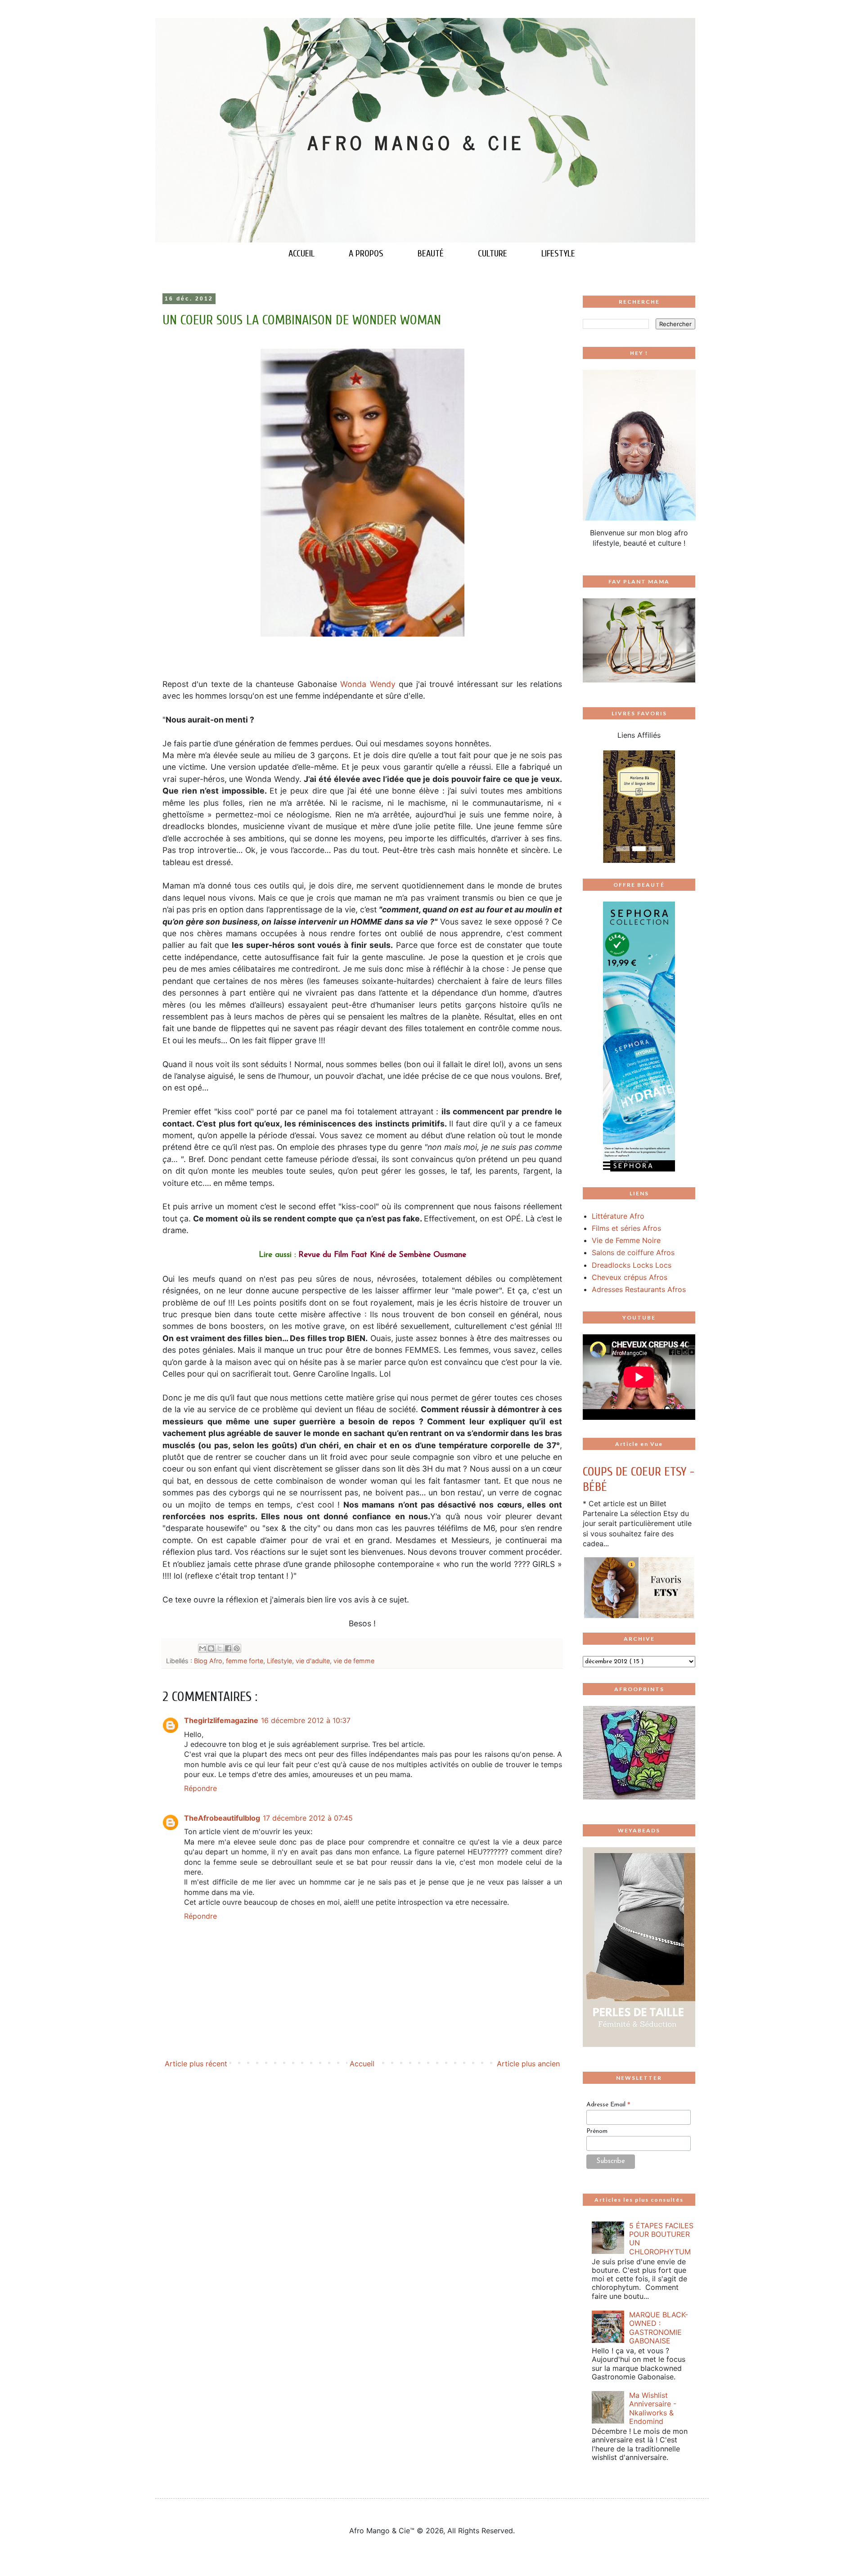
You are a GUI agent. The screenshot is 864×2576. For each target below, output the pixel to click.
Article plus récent (196, 2064)
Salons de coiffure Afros (633, 1252)
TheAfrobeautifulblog (222, 1818)
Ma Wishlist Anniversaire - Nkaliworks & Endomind (653, 2408)
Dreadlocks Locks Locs (632, 1265)
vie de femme (354, 1661)
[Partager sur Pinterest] (237, 1648)
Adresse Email (608, 2105)
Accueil (362, 2064)
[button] (591, 807)
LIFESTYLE (558, 254)
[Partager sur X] (220, 1648)
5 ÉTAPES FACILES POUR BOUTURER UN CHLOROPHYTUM (661, 2239)
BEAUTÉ (431, 254)
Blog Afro (208, 1661)
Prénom (597, 2131)
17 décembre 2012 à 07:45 (308, 1818)
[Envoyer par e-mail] (202, 1648)
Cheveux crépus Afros (630, 1277)
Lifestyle (279, 1661)
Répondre (200, 1788)
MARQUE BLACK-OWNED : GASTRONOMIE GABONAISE (659, 2328)
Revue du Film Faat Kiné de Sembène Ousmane (382, 1255)
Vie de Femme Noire (626, 1240)
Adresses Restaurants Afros (639, 1289)
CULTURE (493, 254)
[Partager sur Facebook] (228, 1648)
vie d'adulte (313, 1661)
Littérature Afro (618, 1216)
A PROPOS (366, 254)
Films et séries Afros (626, 1228)
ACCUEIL (301, 254)
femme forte (245, 1661)
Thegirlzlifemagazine (221, 1720)
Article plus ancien (528, 2064)
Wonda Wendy (368, 684)
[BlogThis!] (211, 1648)
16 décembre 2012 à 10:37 (306, 1720)
